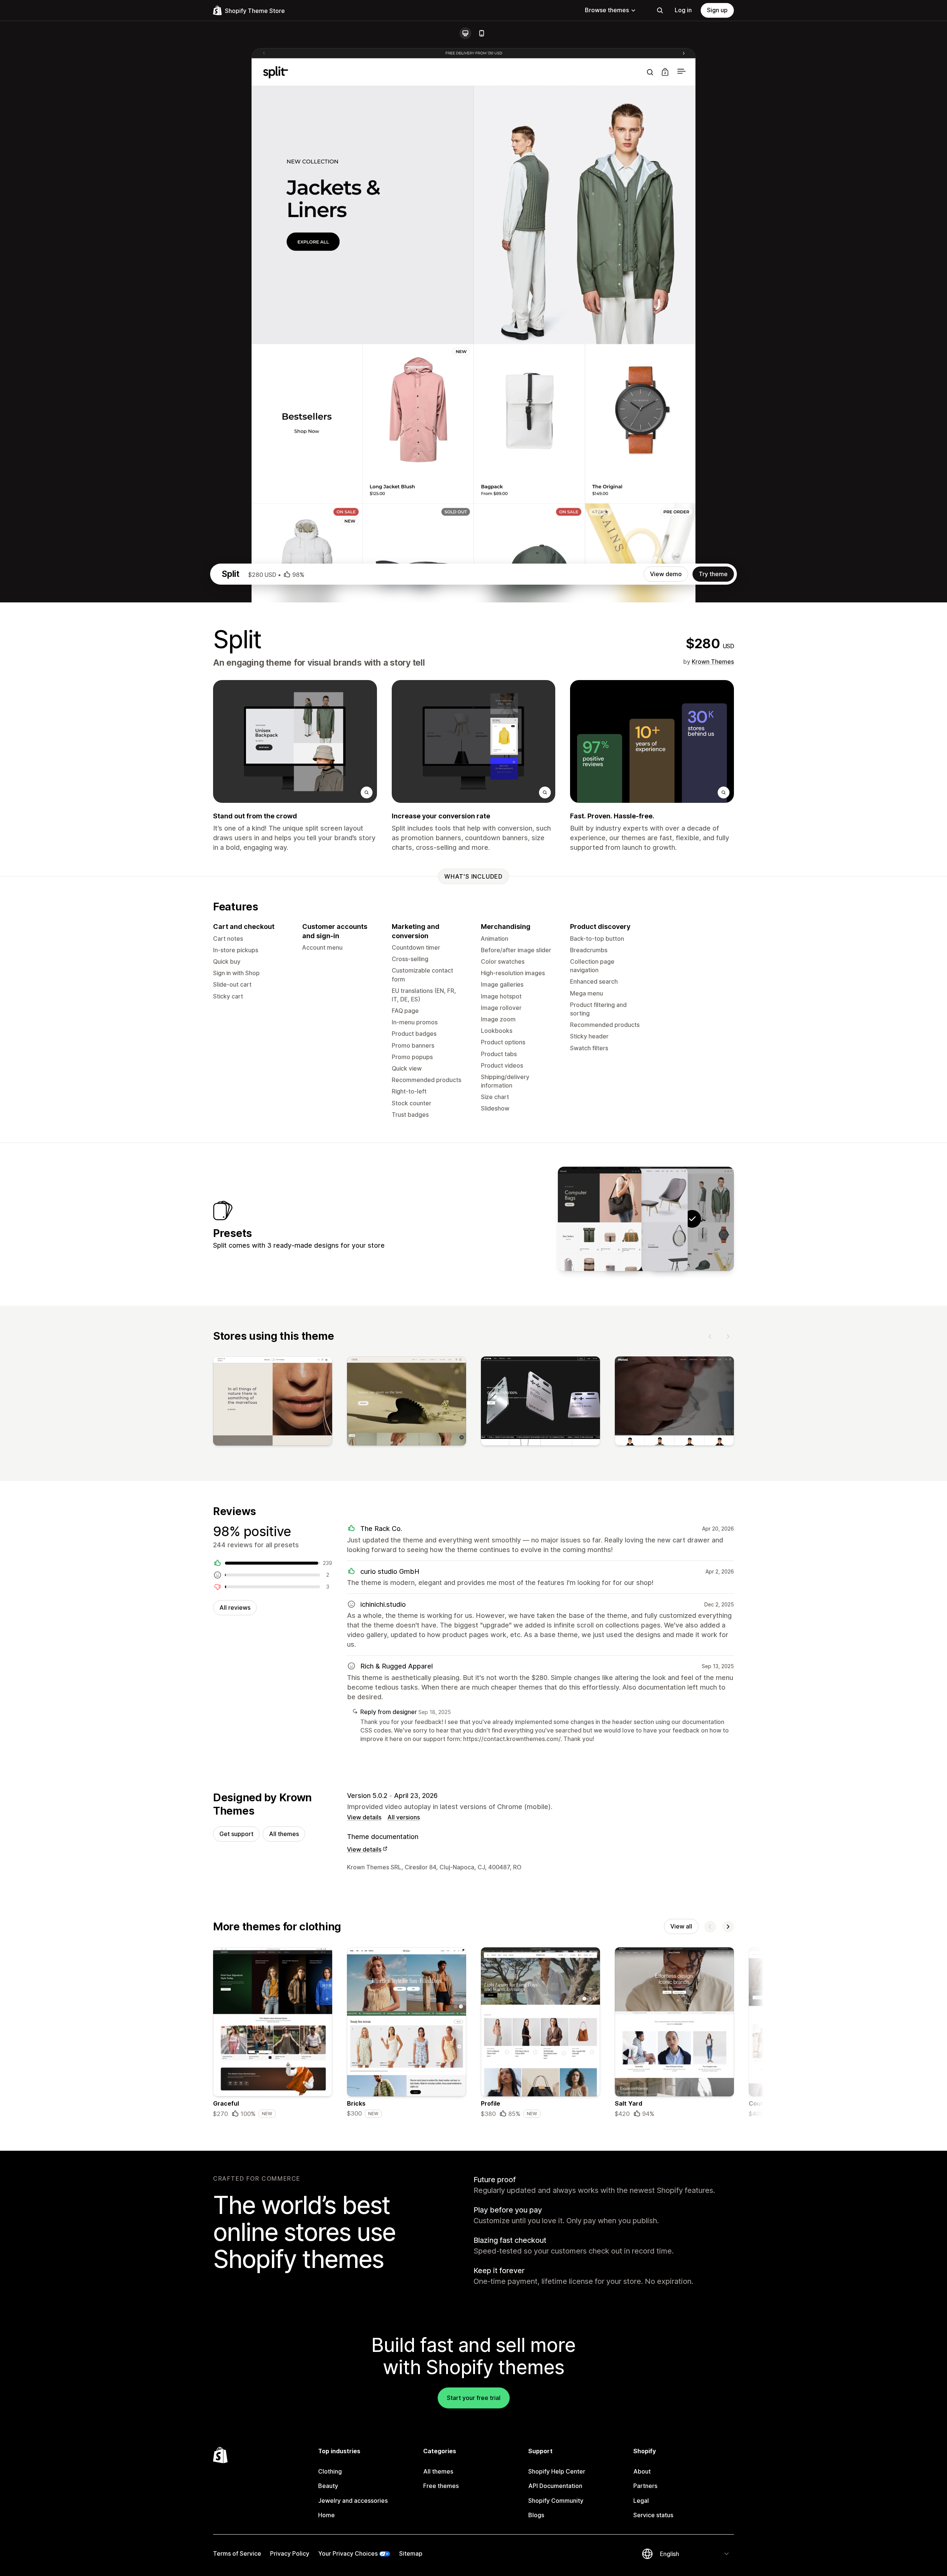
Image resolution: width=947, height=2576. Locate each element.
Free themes (441, 2486)
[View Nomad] (600, 1219)
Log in (683, 10)
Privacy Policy (290, 2553)
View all (681, 1926)
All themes (284, 1834)
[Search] (660, 10)
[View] (273, 1403)
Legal (641, 2501)
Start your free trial (474, 2398)
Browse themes (607, 10)
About (642, 2471)
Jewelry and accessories (353, 2501)
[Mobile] (482, 33)
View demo (666, 574)
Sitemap (411, 2553)
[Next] (728, 1336)
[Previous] (710, 1336)
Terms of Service (237, 2553)
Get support (236, 1834)
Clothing (330, 2471)
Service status (653, 2515)
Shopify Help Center (557, 2471)
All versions (404, 1817)
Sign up (717, 10)
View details (364, 1817)
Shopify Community (556, 2501)
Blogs (536, 2515)
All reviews (235, 1608)
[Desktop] (465, 33)
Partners (645, 2486)
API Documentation (555, 2486)
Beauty (328, 2486)
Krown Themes (713, 662)
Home (326, 2515)
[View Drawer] (646, 1219)
